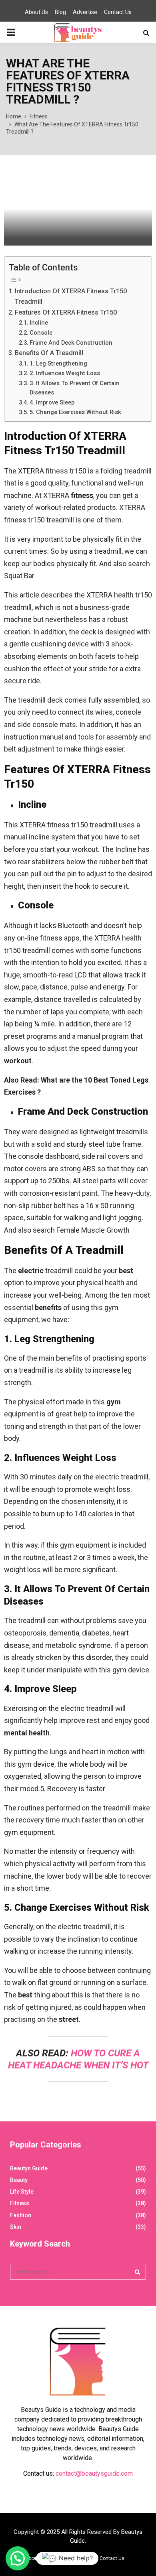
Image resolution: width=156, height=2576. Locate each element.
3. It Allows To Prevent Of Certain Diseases (75, 388)
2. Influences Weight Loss (65, 373)
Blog (60, 12)
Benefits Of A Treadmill (49, 353)
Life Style (22, 2192)
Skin (16, 2227)
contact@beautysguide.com (94, 2473)
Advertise (85, 12)
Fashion (21, 2215)
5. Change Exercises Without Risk (75, 412)
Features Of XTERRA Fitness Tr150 (66, 312)
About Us (36, 12)
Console (41, 333)
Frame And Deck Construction (71, 343)
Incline (39, 323)
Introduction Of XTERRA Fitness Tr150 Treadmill (71, 296)
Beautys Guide (29, 2168)
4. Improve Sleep (52, 402)
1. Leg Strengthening (58, 364)
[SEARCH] (137, 2272)
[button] (18, 2558)
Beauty (19, 2180)
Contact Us (118, 12)
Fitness (20, 2203)
